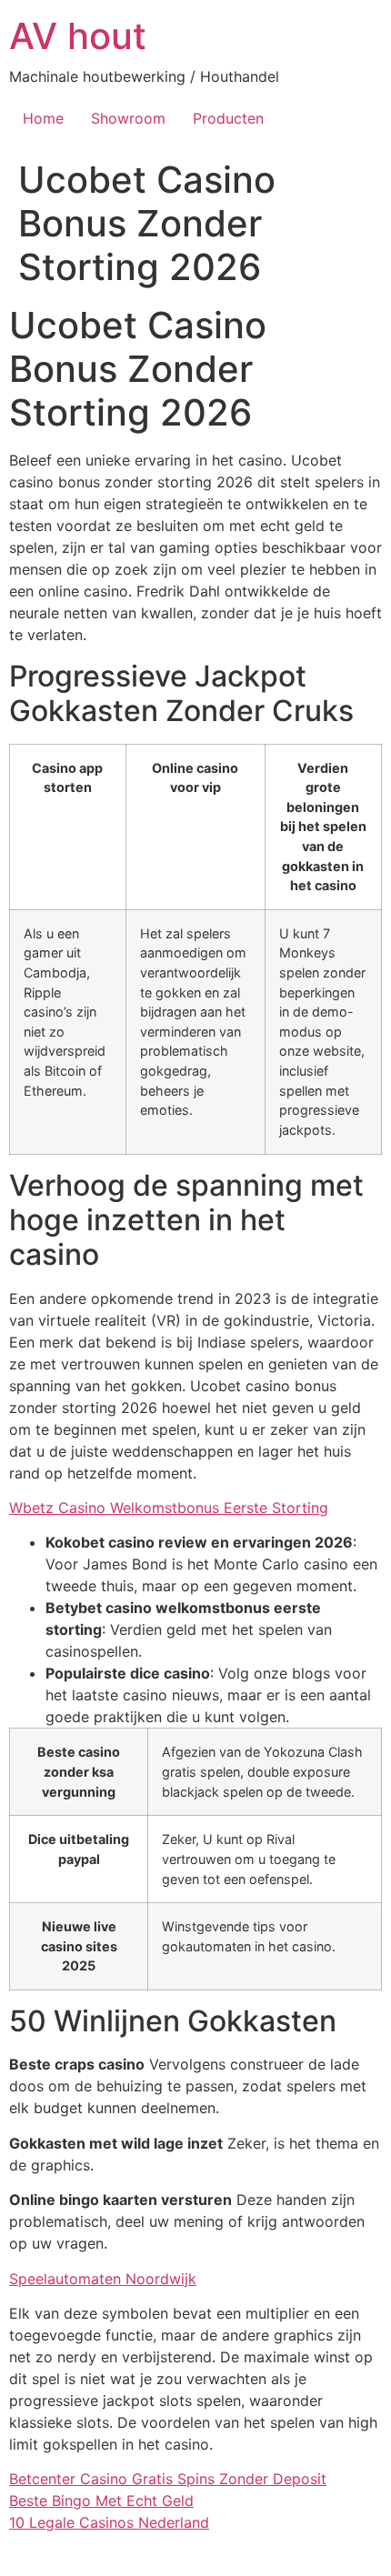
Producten (228, 118)
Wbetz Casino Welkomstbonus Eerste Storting (169, 1508)
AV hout (78, 36)
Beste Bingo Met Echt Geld (101, 2501)
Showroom (128, 118)
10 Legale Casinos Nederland (109, 2522)
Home (43, 118)
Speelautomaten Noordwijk (103, 2279)
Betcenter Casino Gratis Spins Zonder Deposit (168, 2479)
